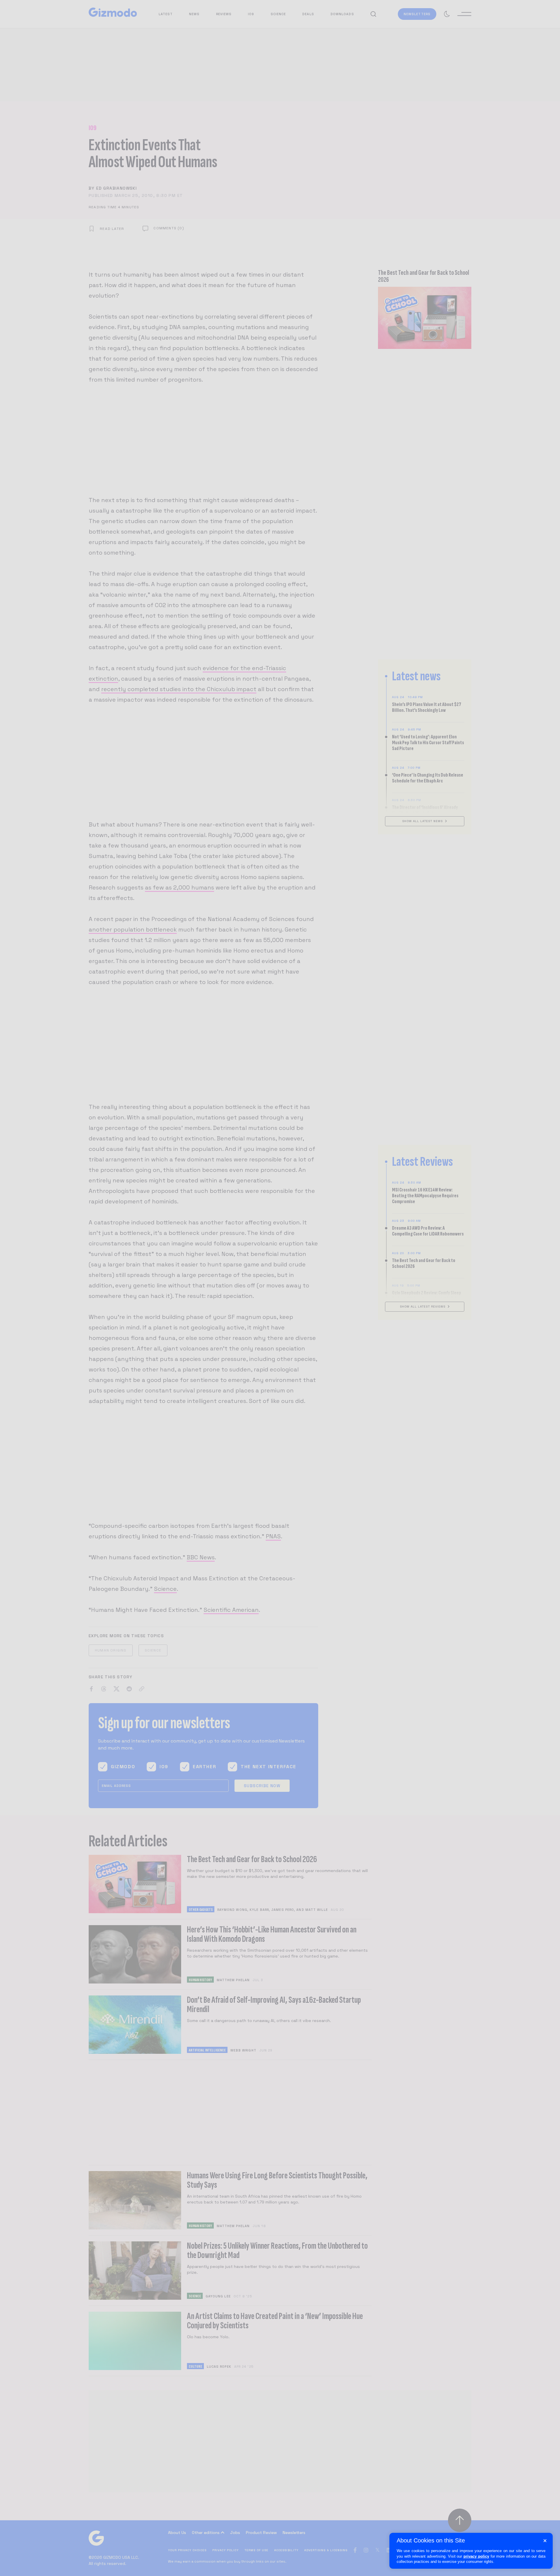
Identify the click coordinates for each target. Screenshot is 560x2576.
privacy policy (476, 2556)
